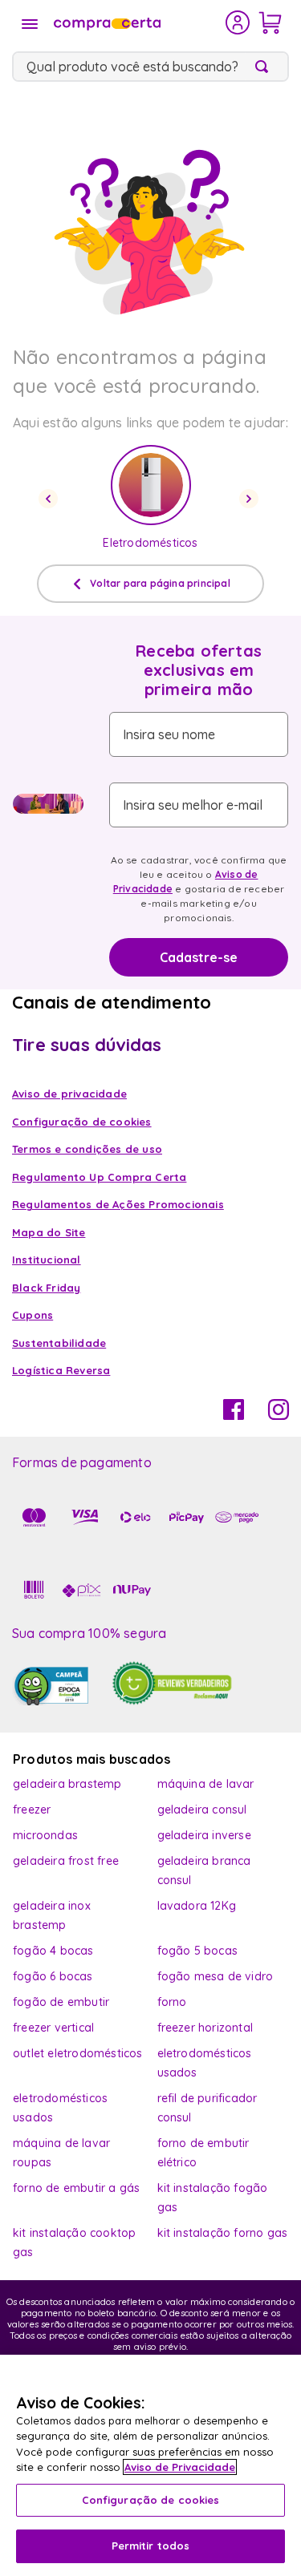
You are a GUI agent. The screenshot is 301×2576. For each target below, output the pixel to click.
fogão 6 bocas (53, 1976)
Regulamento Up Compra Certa (99, 1177)
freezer (32, 1810)
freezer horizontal (205, 2028)
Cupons (33, 1315)
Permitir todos (151, 2546)
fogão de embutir (61, 2002)
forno (172, 2002)
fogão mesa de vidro (216, 1976)
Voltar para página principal (160, 583)
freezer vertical (53, 2028)
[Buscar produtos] (265, 67)
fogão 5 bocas (198, 1951)
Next (251, 499)
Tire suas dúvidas (87, 1045)
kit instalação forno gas (223, 2233)
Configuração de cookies (151, 2500)
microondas (45, 1835)
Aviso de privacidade (69, 1094)
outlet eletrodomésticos (78, 2053)
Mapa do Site (49, 1232)
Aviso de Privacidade (180, 2467)
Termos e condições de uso (87, 1149)
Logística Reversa (61, 1370)
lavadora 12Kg (197, 1906)
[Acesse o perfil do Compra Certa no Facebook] (234, 1415)
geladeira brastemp (67, 1784)
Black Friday (46, 1288)
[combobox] (150, 67)
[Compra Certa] (138, 22)
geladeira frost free (66, 1861)
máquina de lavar (206, 1784)
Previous (51, 499)
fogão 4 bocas (53, 1951)
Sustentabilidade (59, 1343)
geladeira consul (202, 1810)
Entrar (238, 22)
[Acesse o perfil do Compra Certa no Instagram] (279, 1415)
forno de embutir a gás (76, 2188)
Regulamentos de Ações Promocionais (118, 1204)
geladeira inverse (204, 1835)
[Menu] (30, 24)
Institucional (47, 1260)
